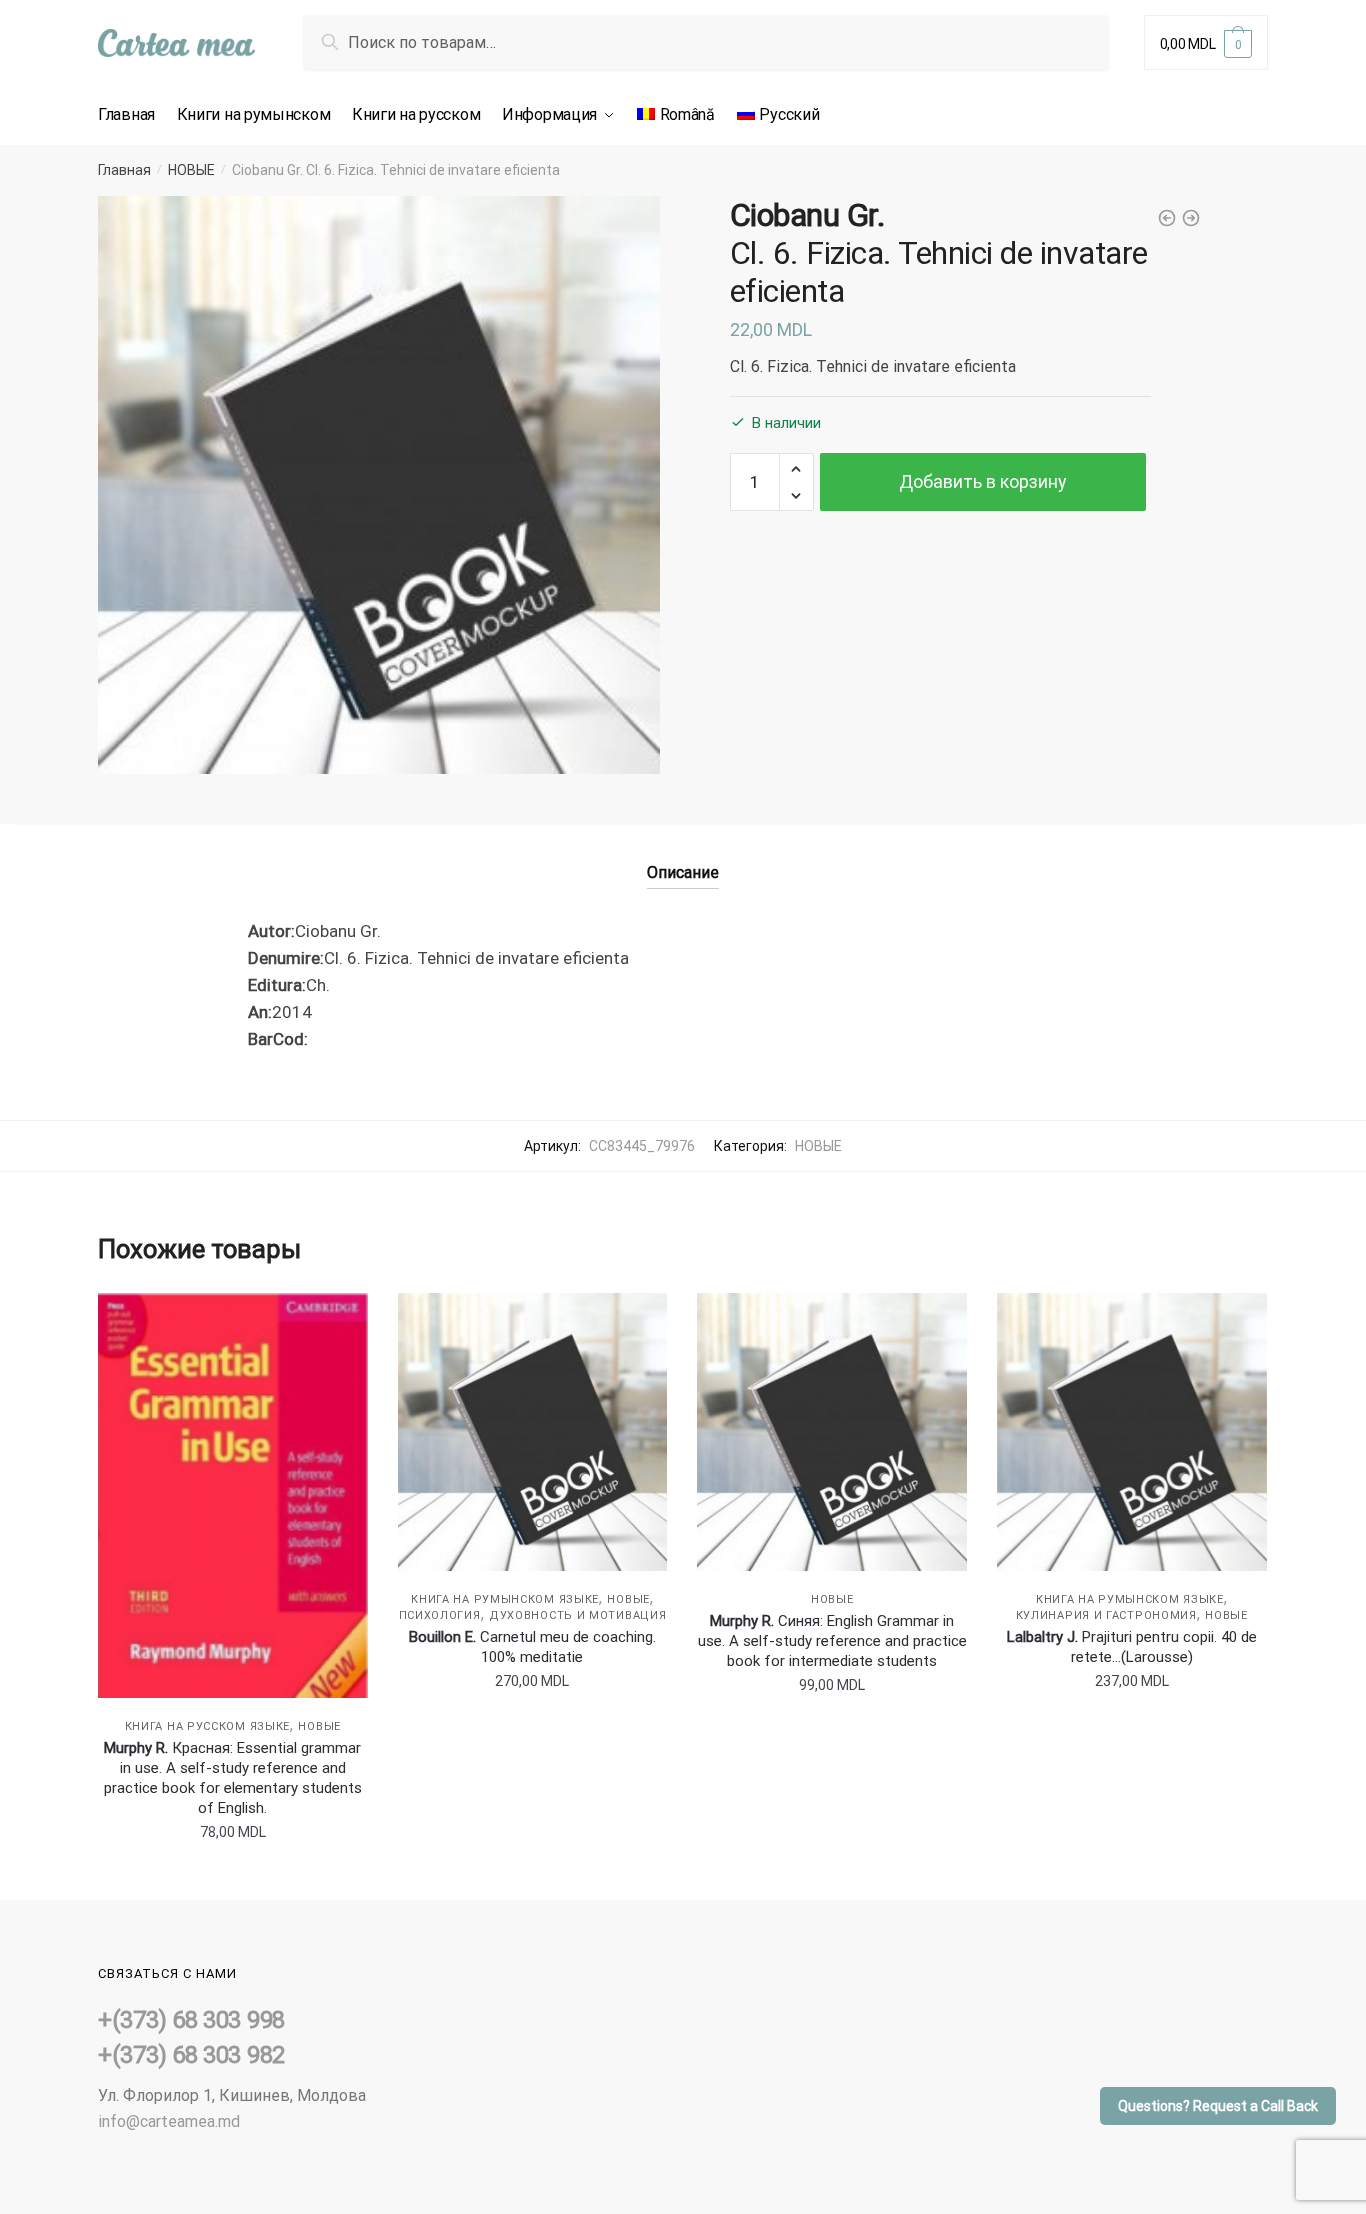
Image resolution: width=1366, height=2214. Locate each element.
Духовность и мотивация (577, 1615)
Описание (683, 872)
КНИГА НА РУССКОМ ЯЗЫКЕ (207, 1726)
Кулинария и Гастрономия (1106, 1615)
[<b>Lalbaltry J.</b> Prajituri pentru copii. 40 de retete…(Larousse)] (1132, 1432)
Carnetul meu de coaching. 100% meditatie (532, 1647)
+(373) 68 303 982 (191, 2055)
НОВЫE (191, 170)
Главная (124, 170)
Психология (440, 1615)
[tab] (683, 856)
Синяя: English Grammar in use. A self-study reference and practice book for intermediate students (832, 1641)
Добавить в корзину (983, 481)
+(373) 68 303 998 (191, 2020)
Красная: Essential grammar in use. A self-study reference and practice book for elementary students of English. (233, 1778)
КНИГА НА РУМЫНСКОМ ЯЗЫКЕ (505, 1599)
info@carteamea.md (169, 2121)
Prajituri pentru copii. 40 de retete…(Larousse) (1132, 1647)
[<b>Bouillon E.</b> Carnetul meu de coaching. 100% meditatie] (533, 1432)
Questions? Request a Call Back (1218, 2106)
